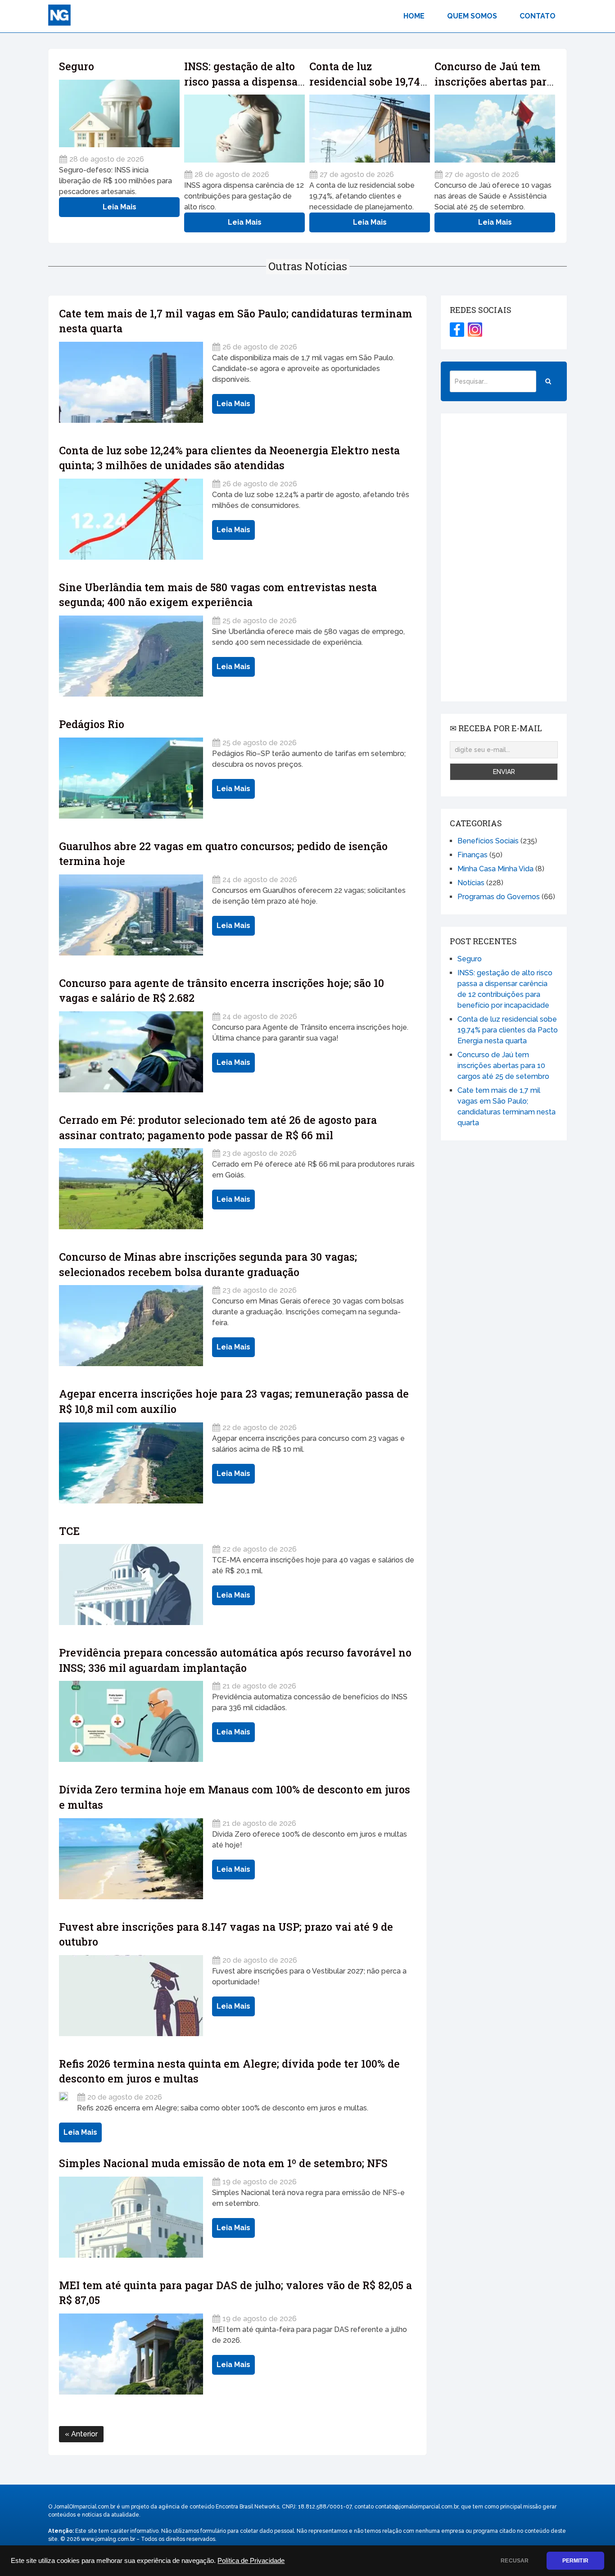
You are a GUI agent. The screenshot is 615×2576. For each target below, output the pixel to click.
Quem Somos (472, 16)
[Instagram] (475, 330)
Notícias (471, 883)
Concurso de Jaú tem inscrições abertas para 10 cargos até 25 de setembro (503, 1066)
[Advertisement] (504, 557)
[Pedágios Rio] (131, 778)
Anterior (84, 2434)
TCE (69, 1531)
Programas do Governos (499, 897)
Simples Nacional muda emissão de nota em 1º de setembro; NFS (223, 2163)
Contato (538, 16)
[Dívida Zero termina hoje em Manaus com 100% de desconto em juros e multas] (131, 1859)
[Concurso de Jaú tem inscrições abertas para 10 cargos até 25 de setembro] (495, 129)
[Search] (548, 381)
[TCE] (131, 1585)
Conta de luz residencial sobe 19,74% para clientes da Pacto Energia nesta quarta (508, 1030)
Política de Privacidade (251, 2561)
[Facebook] (457, 330)
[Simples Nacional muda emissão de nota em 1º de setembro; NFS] (131, 2217)
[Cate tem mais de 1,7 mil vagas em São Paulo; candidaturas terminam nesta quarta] (131, 382)
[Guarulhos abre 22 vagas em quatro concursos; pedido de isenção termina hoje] (131, 915)
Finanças (473, 855)
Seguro (77, 66)
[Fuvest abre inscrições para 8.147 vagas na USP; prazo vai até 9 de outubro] (131, 1996)
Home (414, 16)
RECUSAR (515, 2561)
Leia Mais (120, 207)
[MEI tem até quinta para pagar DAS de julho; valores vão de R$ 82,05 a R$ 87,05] (131, 2354)
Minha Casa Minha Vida (495, 869)
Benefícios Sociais (488, 841)
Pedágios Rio (92, 724)
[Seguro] (119, 114)
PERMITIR (575, 2561)
